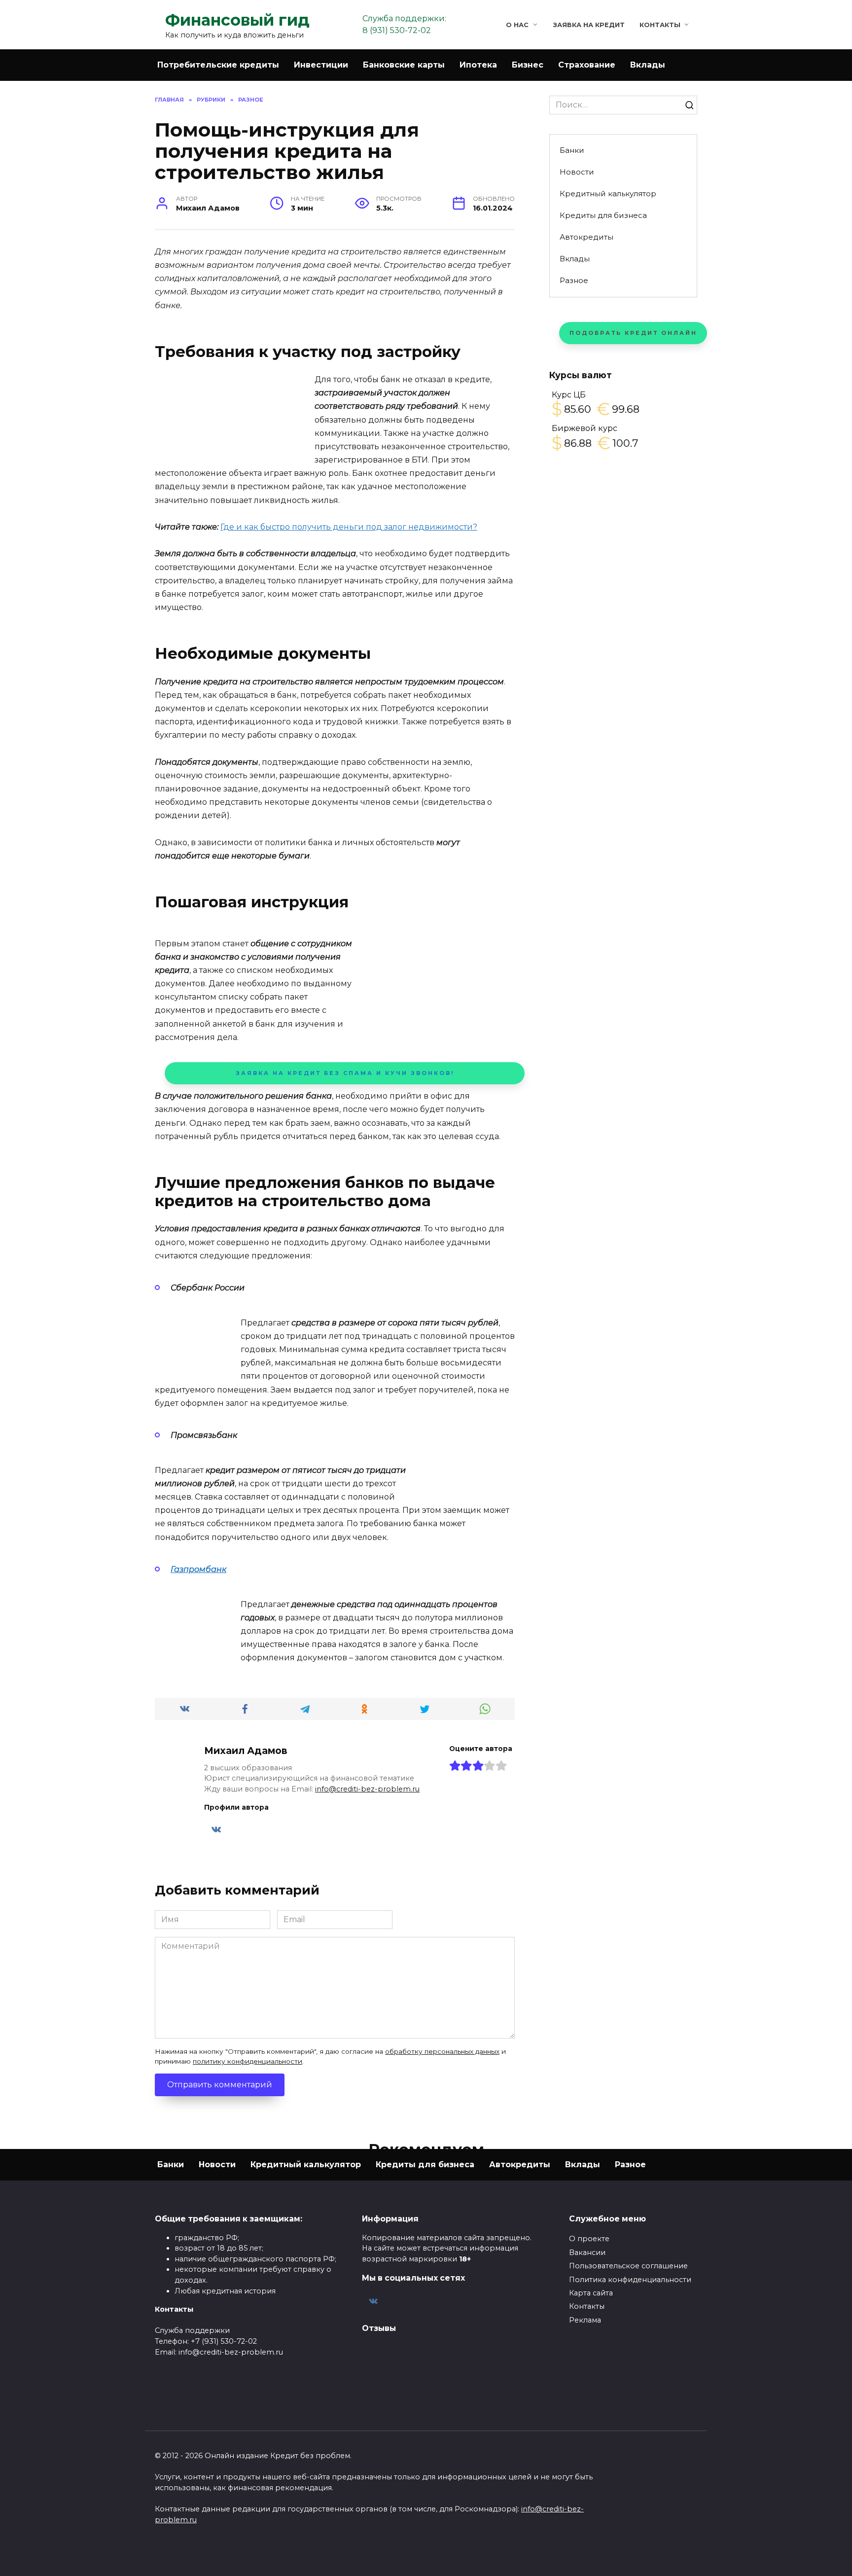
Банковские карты (404, 65)
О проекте (589, 2239)
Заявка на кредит (589, 25)
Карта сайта (591, 2293)
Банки (572, 150)
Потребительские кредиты (218, 65)
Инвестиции (321, 65)
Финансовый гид (237, 20)
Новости (577, 172)
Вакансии (587, 2253)
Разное (574, 280)
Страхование (587, 65)
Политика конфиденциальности (630, 2280)
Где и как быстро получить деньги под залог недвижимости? (349, 527)
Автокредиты (586, 237)
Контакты (660, 25)
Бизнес (528, 65)
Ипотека (478, 65)
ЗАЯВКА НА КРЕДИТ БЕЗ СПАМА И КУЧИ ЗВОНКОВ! (345, 1073)
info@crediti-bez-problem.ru (367, 1789)
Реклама (585, 2320)
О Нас (517, 25)
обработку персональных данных (442, 2051)
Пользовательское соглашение (628, 2266)
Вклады (648, 65)
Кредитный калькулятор (608, 194)
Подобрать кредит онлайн (633, 333)
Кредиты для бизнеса (603, 215)
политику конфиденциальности (248, 2061)
